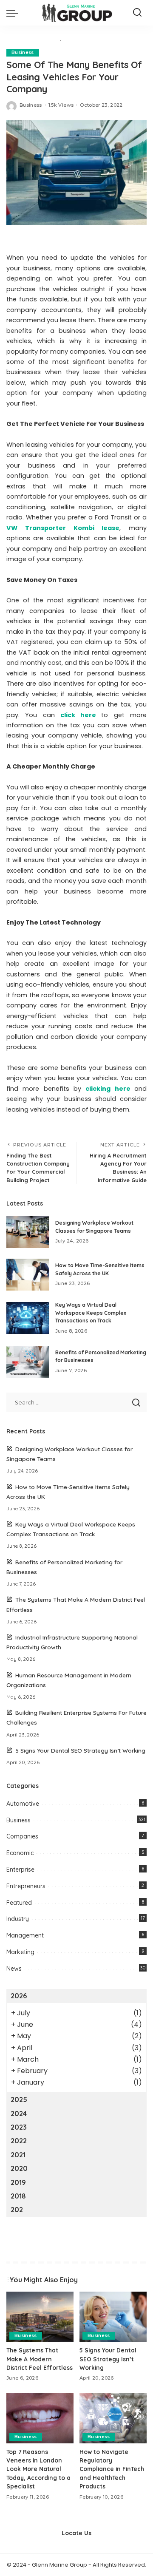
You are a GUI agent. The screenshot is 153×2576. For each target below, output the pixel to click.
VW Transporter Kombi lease (63, 528)
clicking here (108, 1089)
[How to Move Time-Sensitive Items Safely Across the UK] (28, 1275)
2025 (19, 2099)
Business (23, 52)
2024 (19, 2114)
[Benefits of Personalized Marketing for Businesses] (28, 1362)
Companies (22, 1836)
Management (25, 1935)
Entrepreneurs (26, 1886)
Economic (20, 1853)
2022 (19, 2141)
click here (78, 715)
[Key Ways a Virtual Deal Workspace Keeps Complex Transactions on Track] (28, 1318)
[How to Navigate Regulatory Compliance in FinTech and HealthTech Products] (113, 2418)
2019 (18, 2182)
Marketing (20, 1952)
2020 (19, 2168)
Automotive (23, 1804)
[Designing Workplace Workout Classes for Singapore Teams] (28, 1232)
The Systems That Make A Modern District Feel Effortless (40, 2359)
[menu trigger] (14, 13)
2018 (18, 2196)
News (14, 1969)
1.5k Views (61, 105)
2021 (18, 2155)
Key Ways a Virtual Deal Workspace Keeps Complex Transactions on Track (91, 1313)
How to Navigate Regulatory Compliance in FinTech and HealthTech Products (112, 2469)
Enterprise (20, 1870)
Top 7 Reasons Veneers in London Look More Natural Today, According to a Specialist (38, 2469)
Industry (18, 1919)
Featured (19, 1903)
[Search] (137, 13)
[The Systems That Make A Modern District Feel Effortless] (40, 2317)
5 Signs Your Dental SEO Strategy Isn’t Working (80, 1750)
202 (17, 2210)
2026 (19, 1996)
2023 (19, 2127)
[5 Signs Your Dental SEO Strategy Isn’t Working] (113, 2317)
